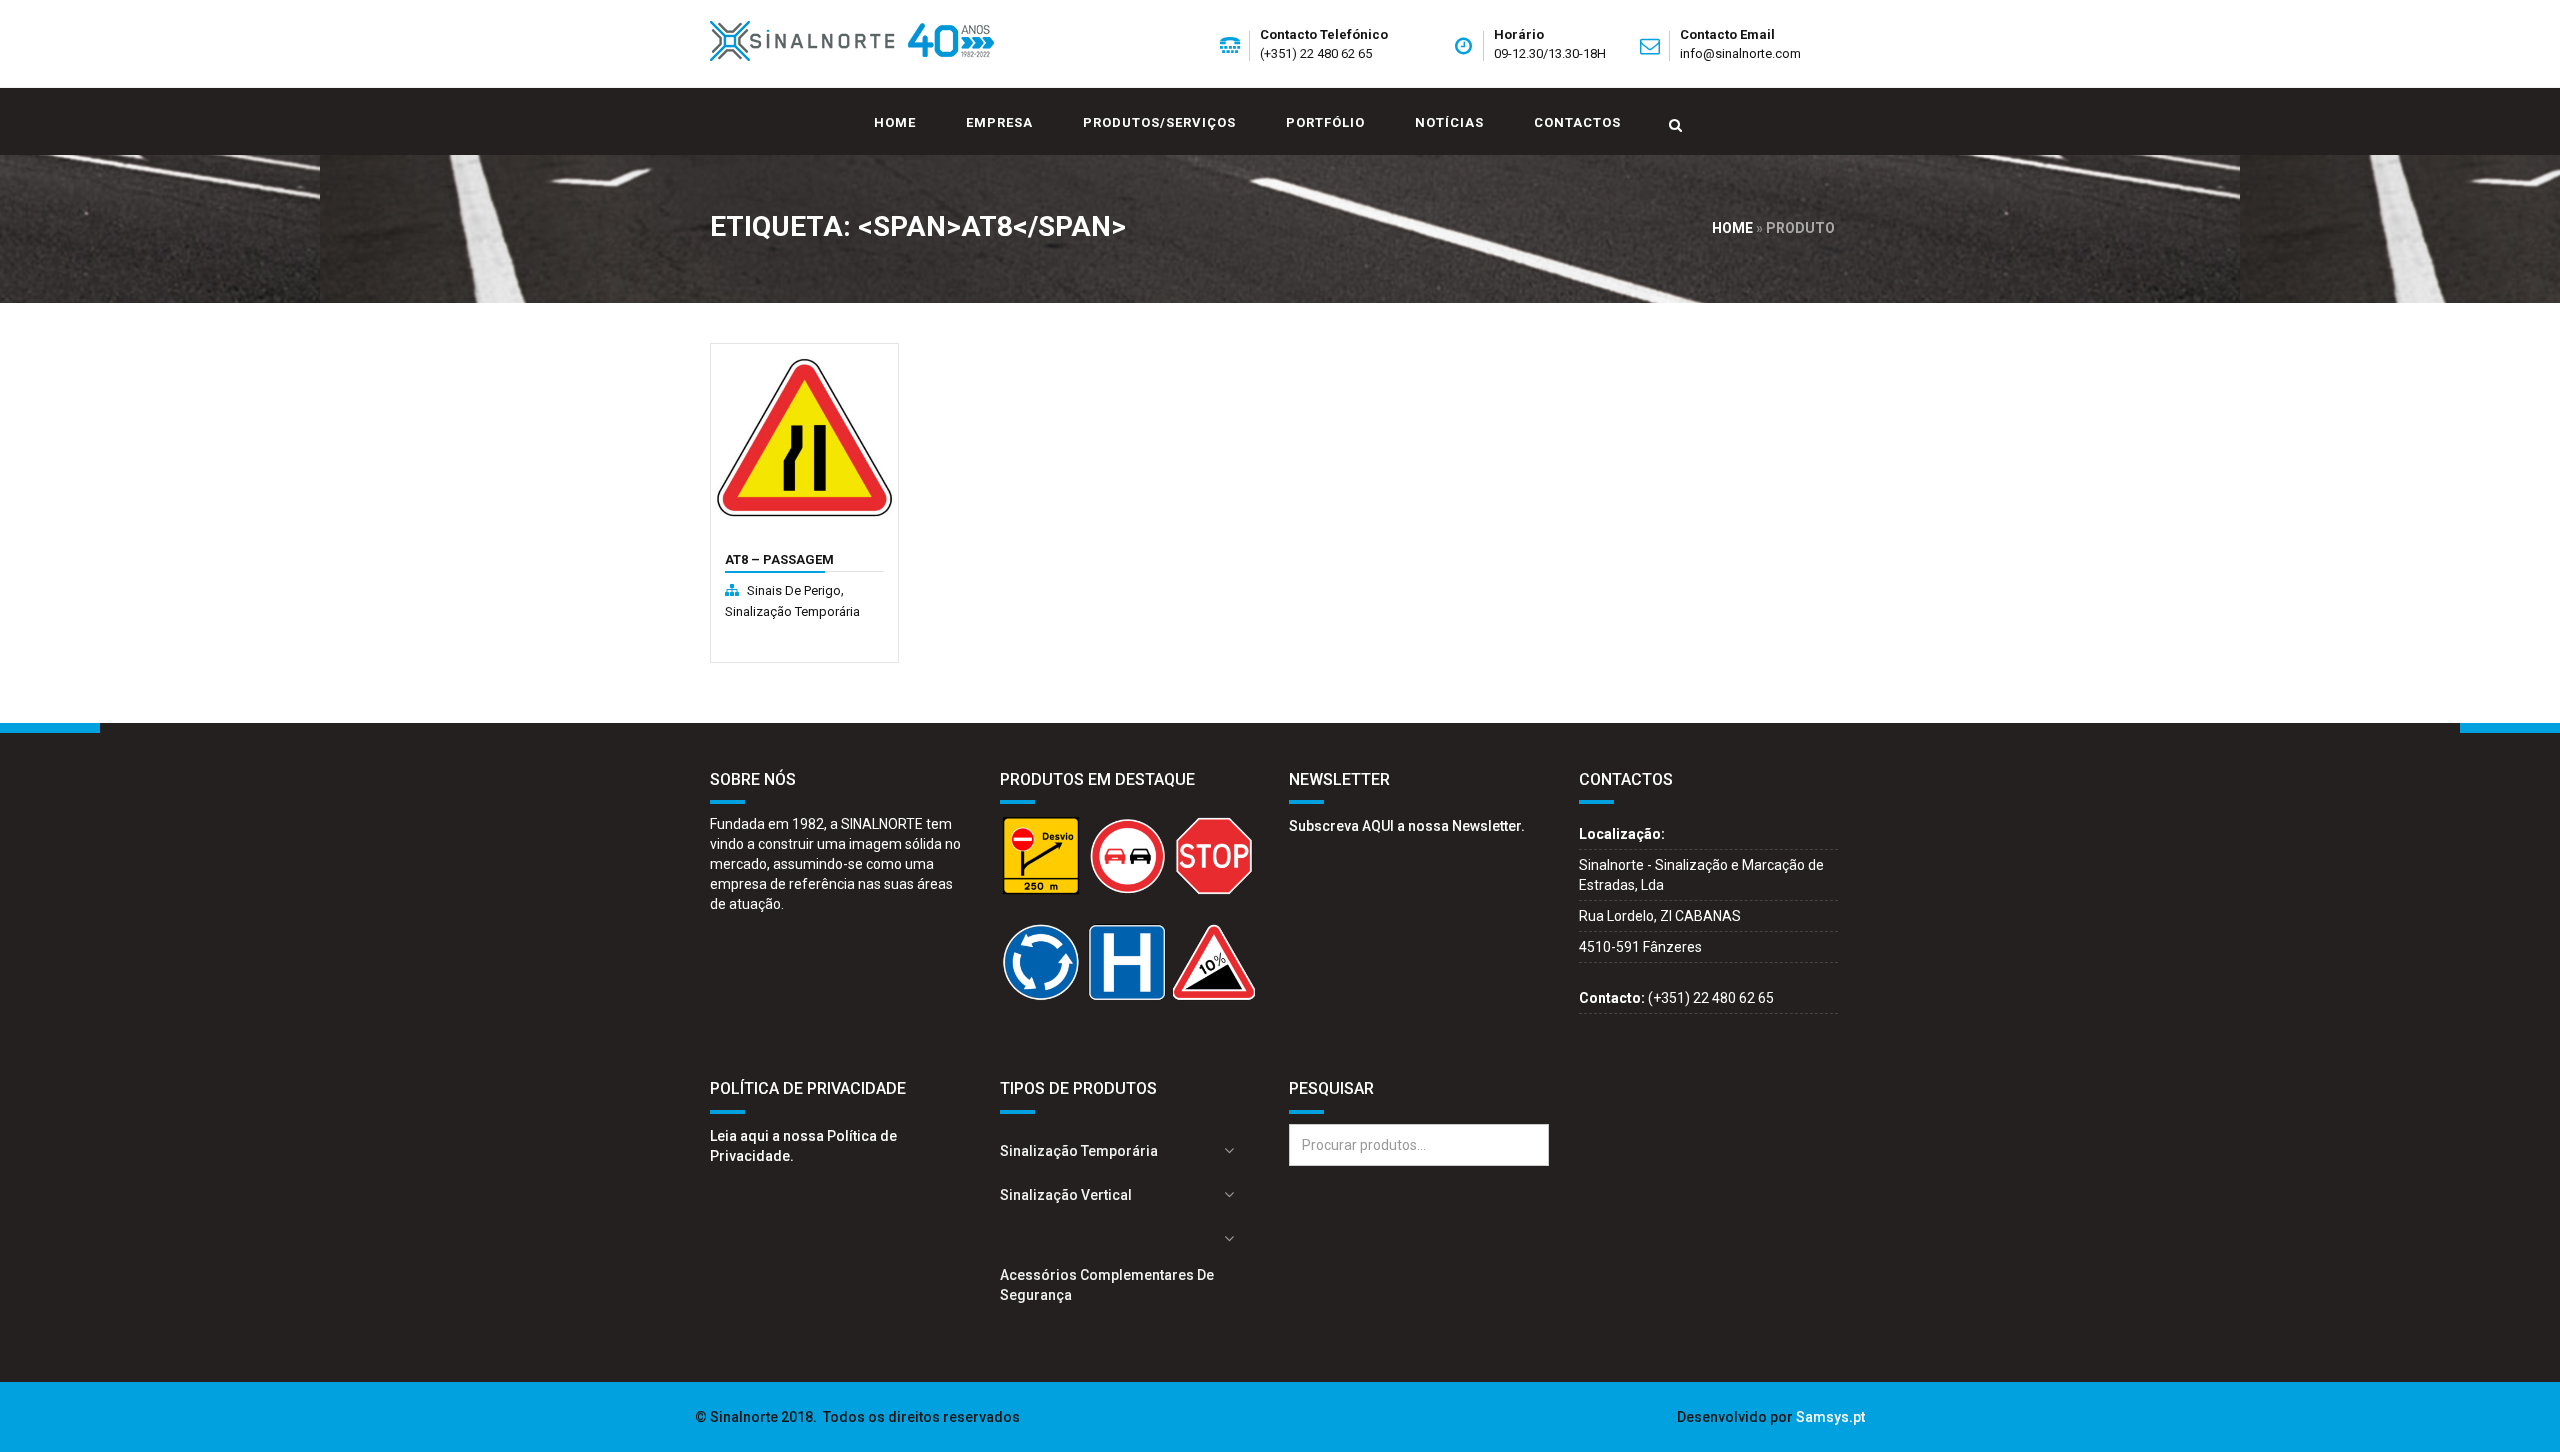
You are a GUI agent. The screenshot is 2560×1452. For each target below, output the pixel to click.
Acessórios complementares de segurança (1107, 1285)
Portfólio (1325, 122)
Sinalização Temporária (792, 611)
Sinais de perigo (794, 590)
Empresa (999, 122)
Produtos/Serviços (1159, 122)
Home (895, 122)
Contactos (1577, 122)
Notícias (1449, 122)
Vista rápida (770, 550)
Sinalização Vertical (1066, 1195)
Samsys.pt (1830, 1417)
